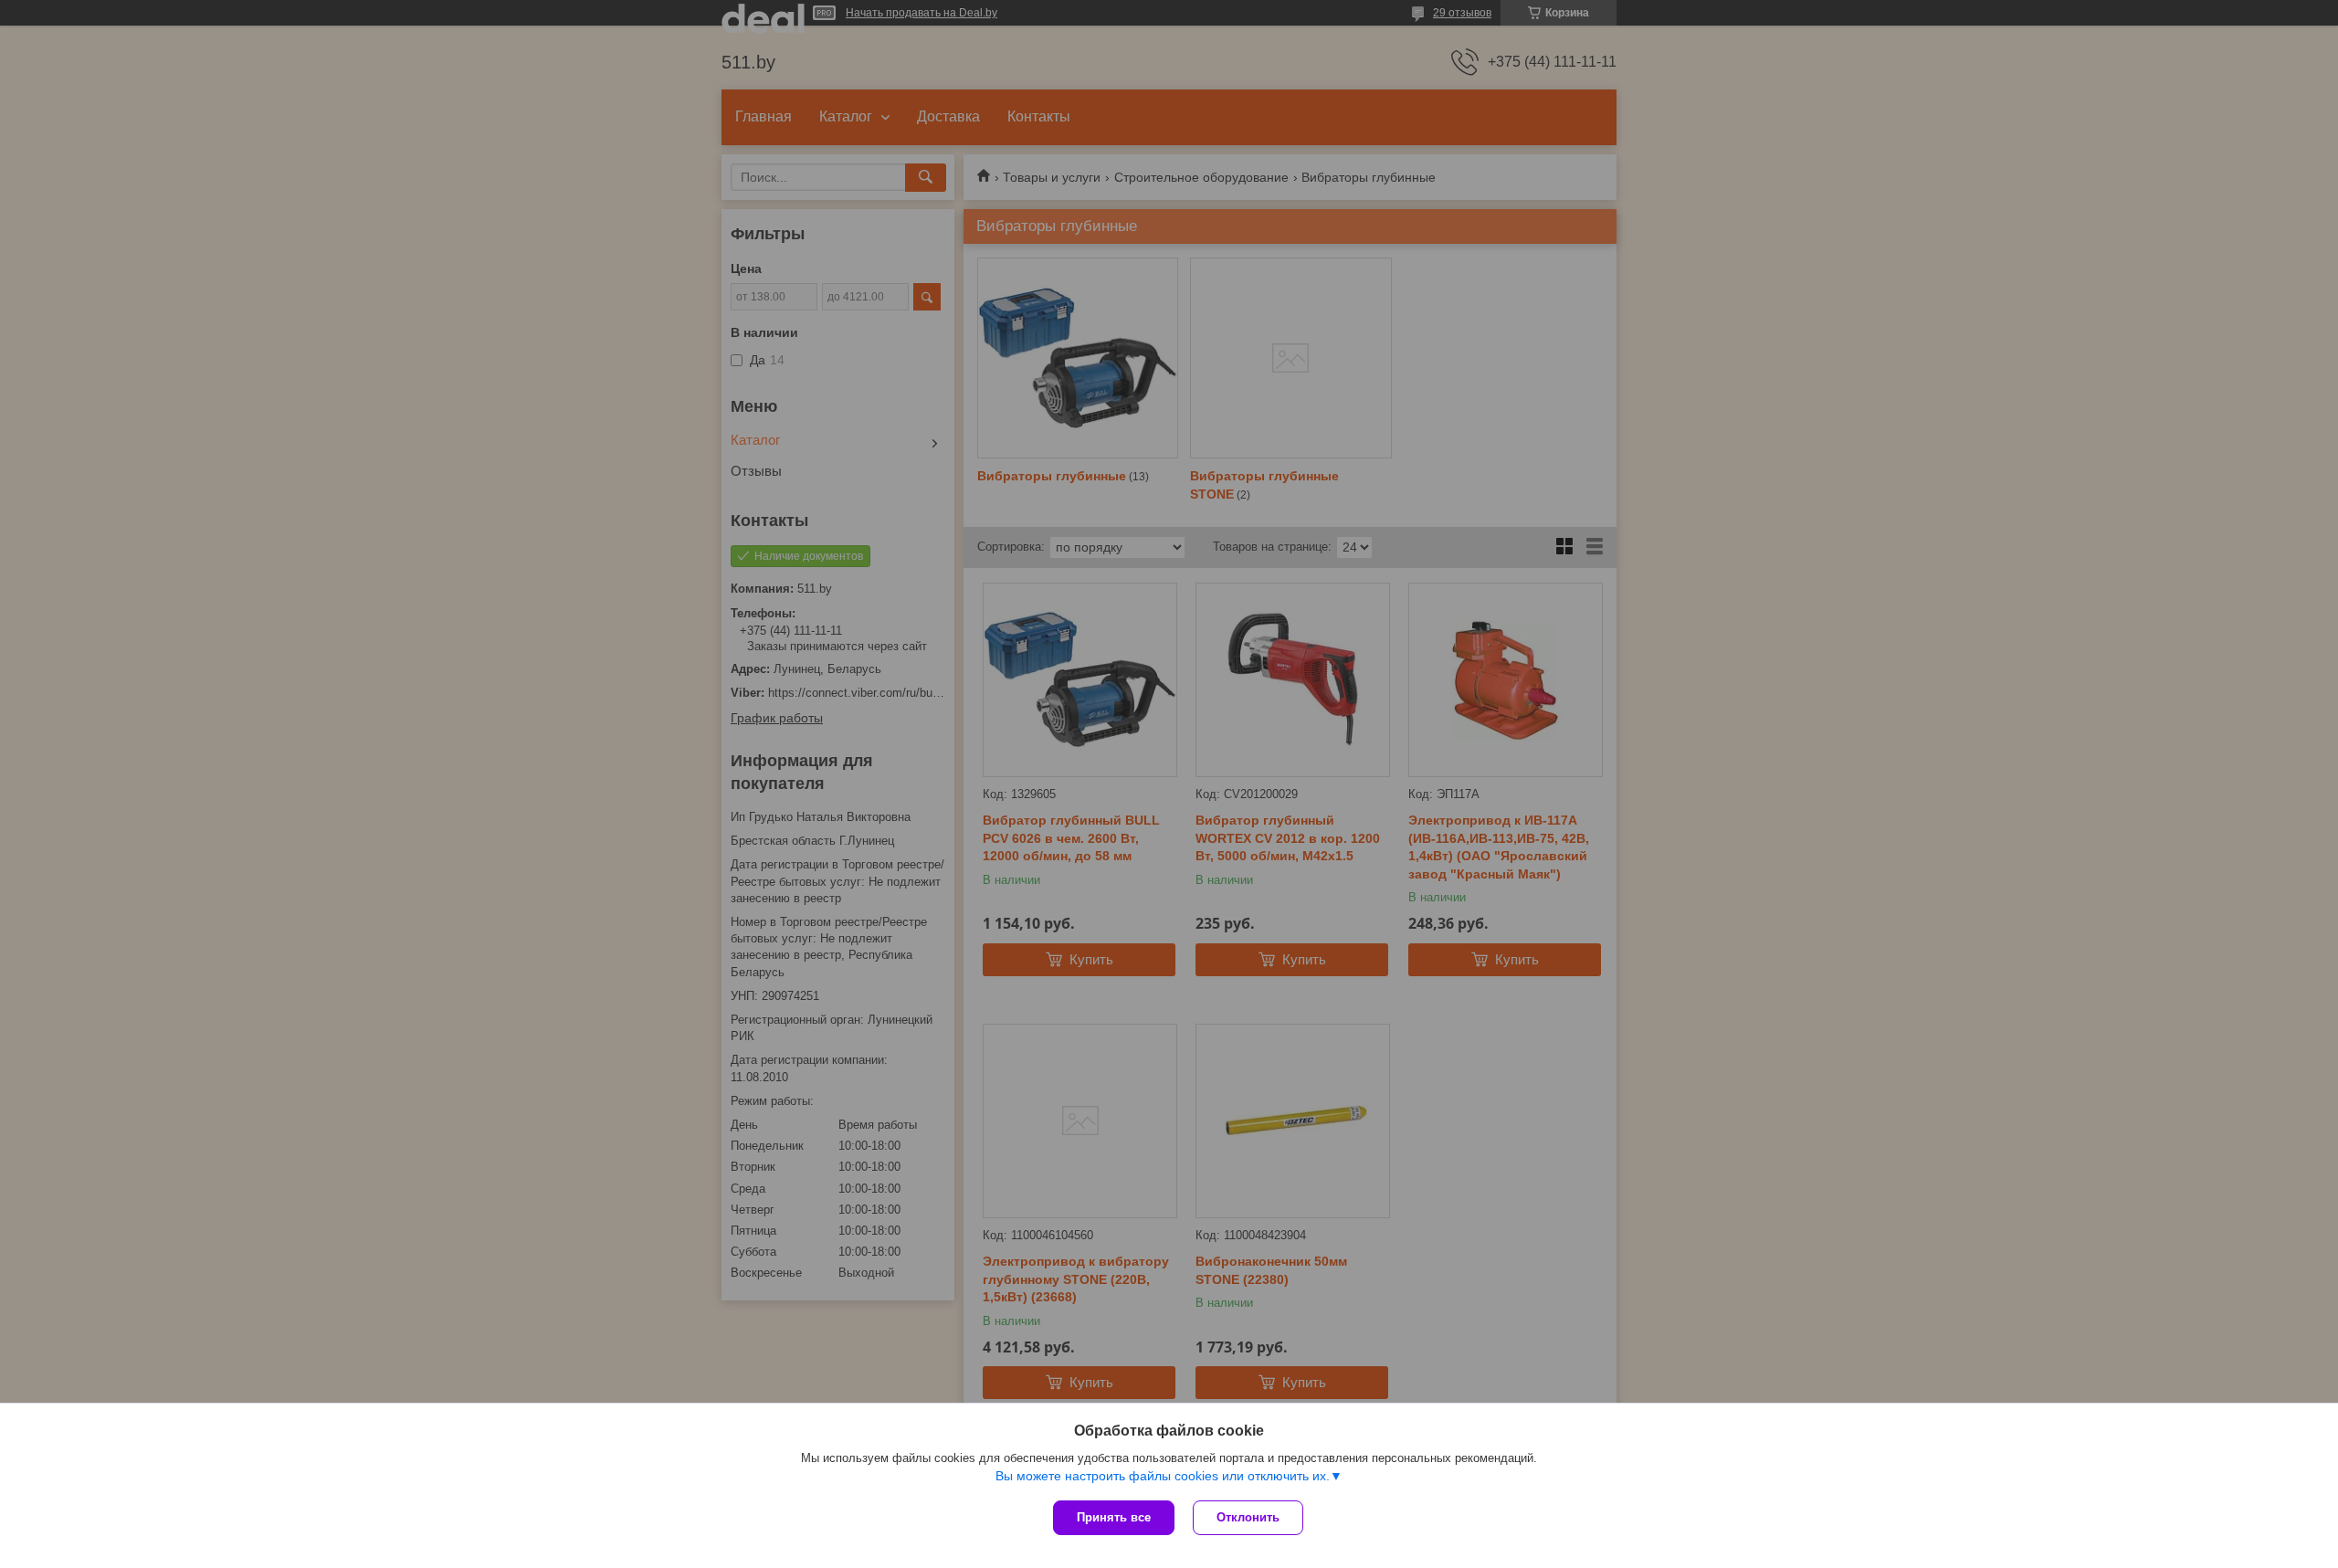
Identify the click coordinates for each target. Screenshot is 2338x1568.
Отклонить (1248, 1517)
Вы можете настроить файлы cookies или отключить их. (1163, 1476)
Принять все (1114, 1517)
